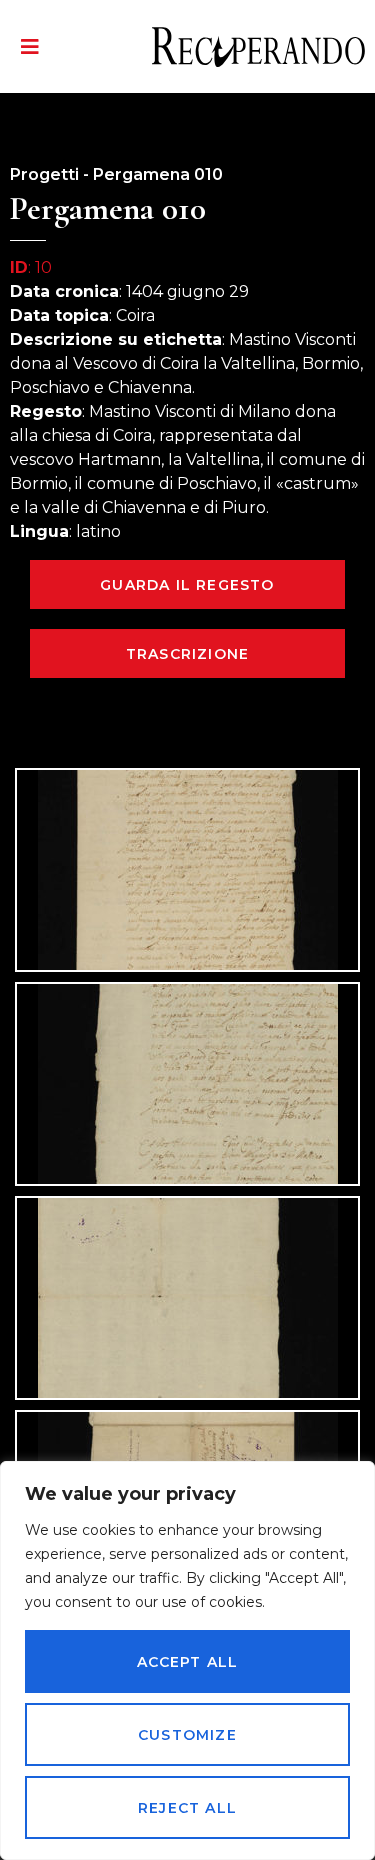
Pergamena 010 (158, 174)
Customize (187, 1735)
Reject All (187, 1808)
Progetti (44, 174)
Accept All (188, 1662)
